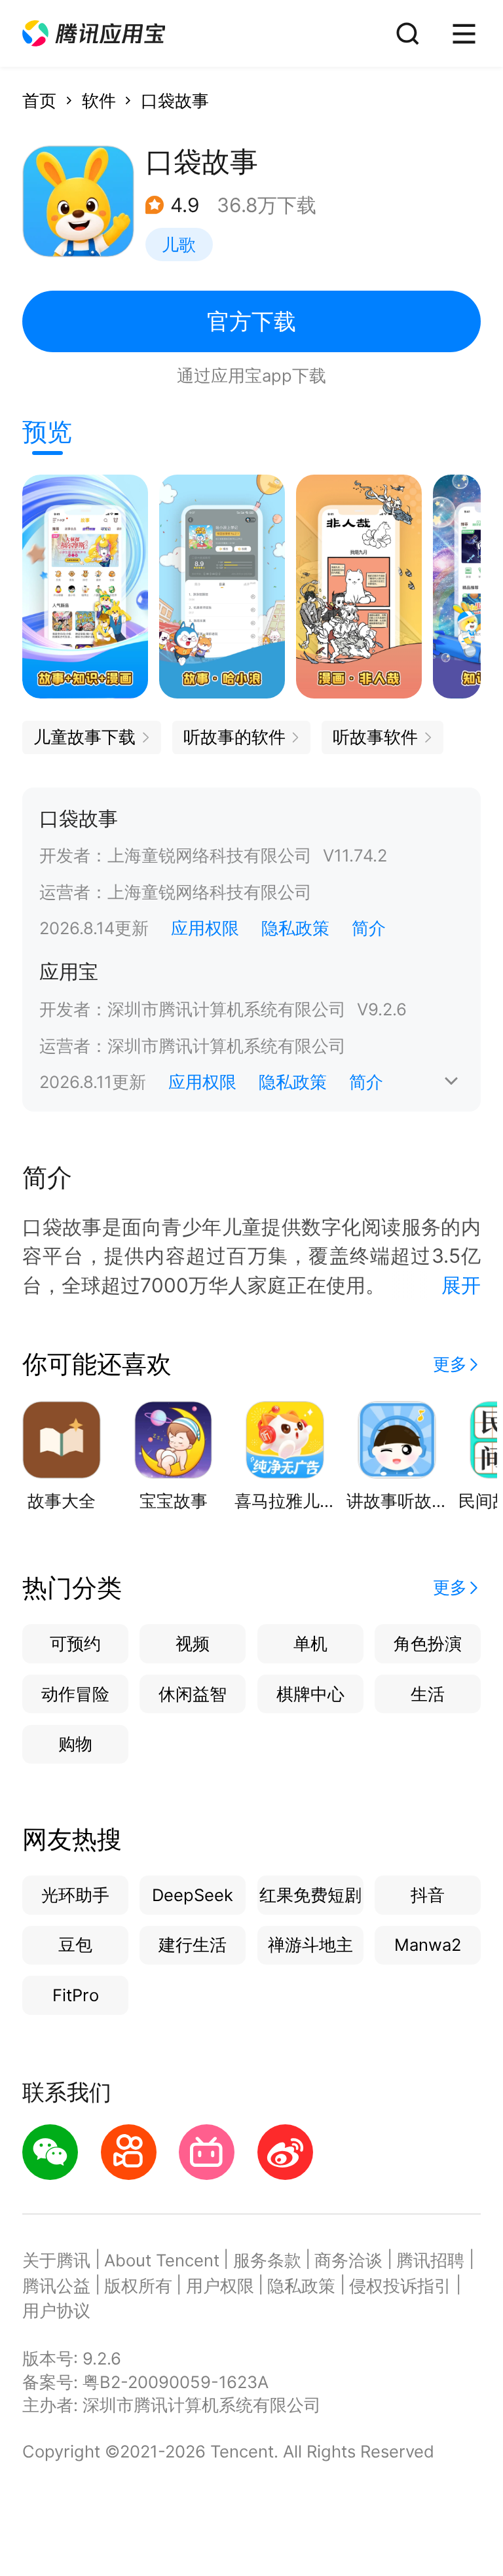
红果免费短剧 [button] (310, 1895)
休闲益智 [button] (193, 1694)
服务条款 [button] (267, 2260)
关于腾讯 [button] (56, 2260)
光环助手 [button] (75, 1895)
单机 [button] (310, 1643)
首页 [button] (39, 100)
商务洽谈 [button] (348, 2260)
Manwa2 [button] (428, 1945)
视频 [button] (193, 1643)
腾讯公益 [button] (56, 2286)
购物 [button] (75, 1744)
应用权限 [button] (205, 928)
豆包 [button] (75, 1945)
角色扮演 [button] (428, 1643)
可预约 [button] (75, 1643)
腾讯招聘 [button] (430, 2260)
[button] (94, 34)
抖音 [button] (428, 1895)
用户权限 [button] (220, 2286)
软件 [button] (99, 100)
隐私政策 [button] (295, 928)
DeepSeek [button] (193, 1895)
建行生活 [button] (193, 1945)
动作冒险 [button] (75, 1694)
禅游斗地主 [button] (310, 1945)
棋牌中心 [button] (310, 1694)
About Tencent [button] (162, 2260)
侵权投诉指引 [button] (400, 2286)
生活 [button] (428, 1694)
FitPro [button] (76, 1995)
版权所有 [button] (138, 2286)
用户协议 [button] (56, 2311)
